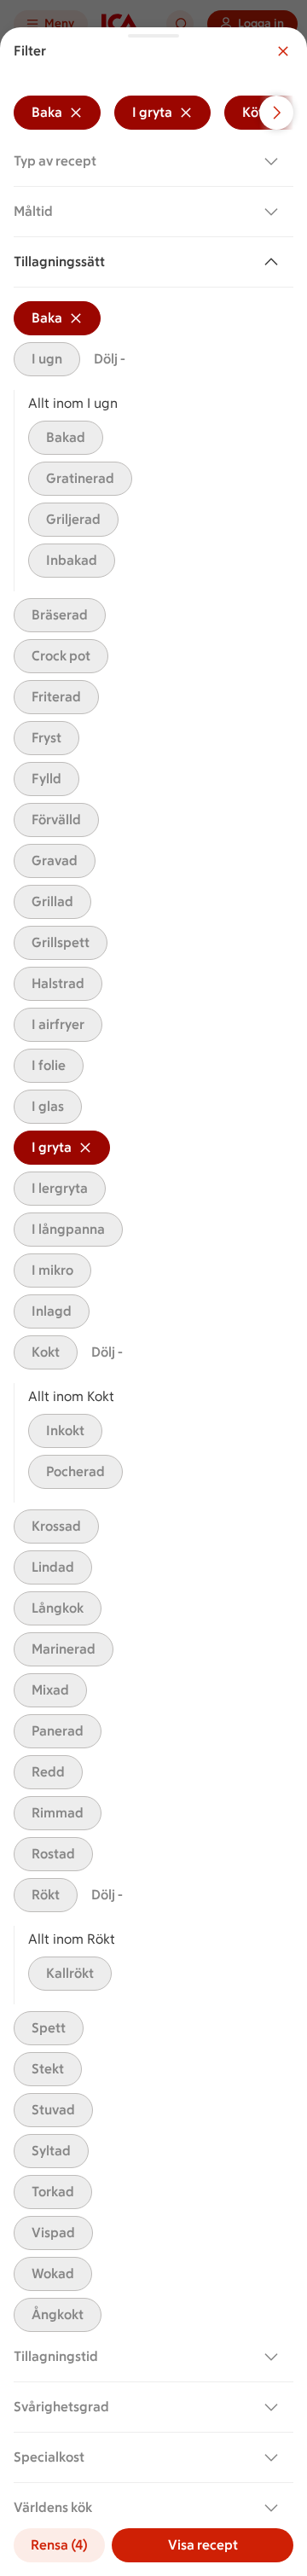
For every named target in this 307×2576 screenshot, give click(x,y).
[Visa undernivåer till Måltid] (275, 212)
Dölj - (110, 359)
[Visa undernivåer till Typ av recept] (275, 161)
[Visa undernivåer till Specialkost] (275, 2457)
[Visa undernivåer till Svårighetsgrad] (275, 2407)
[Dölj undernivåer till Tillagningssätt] (275, 262)
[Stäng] (283, 51)
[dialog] (153, 1302)
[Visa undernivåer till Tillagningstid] (275, 2357)
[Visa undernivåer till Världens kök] (275, 2508)
